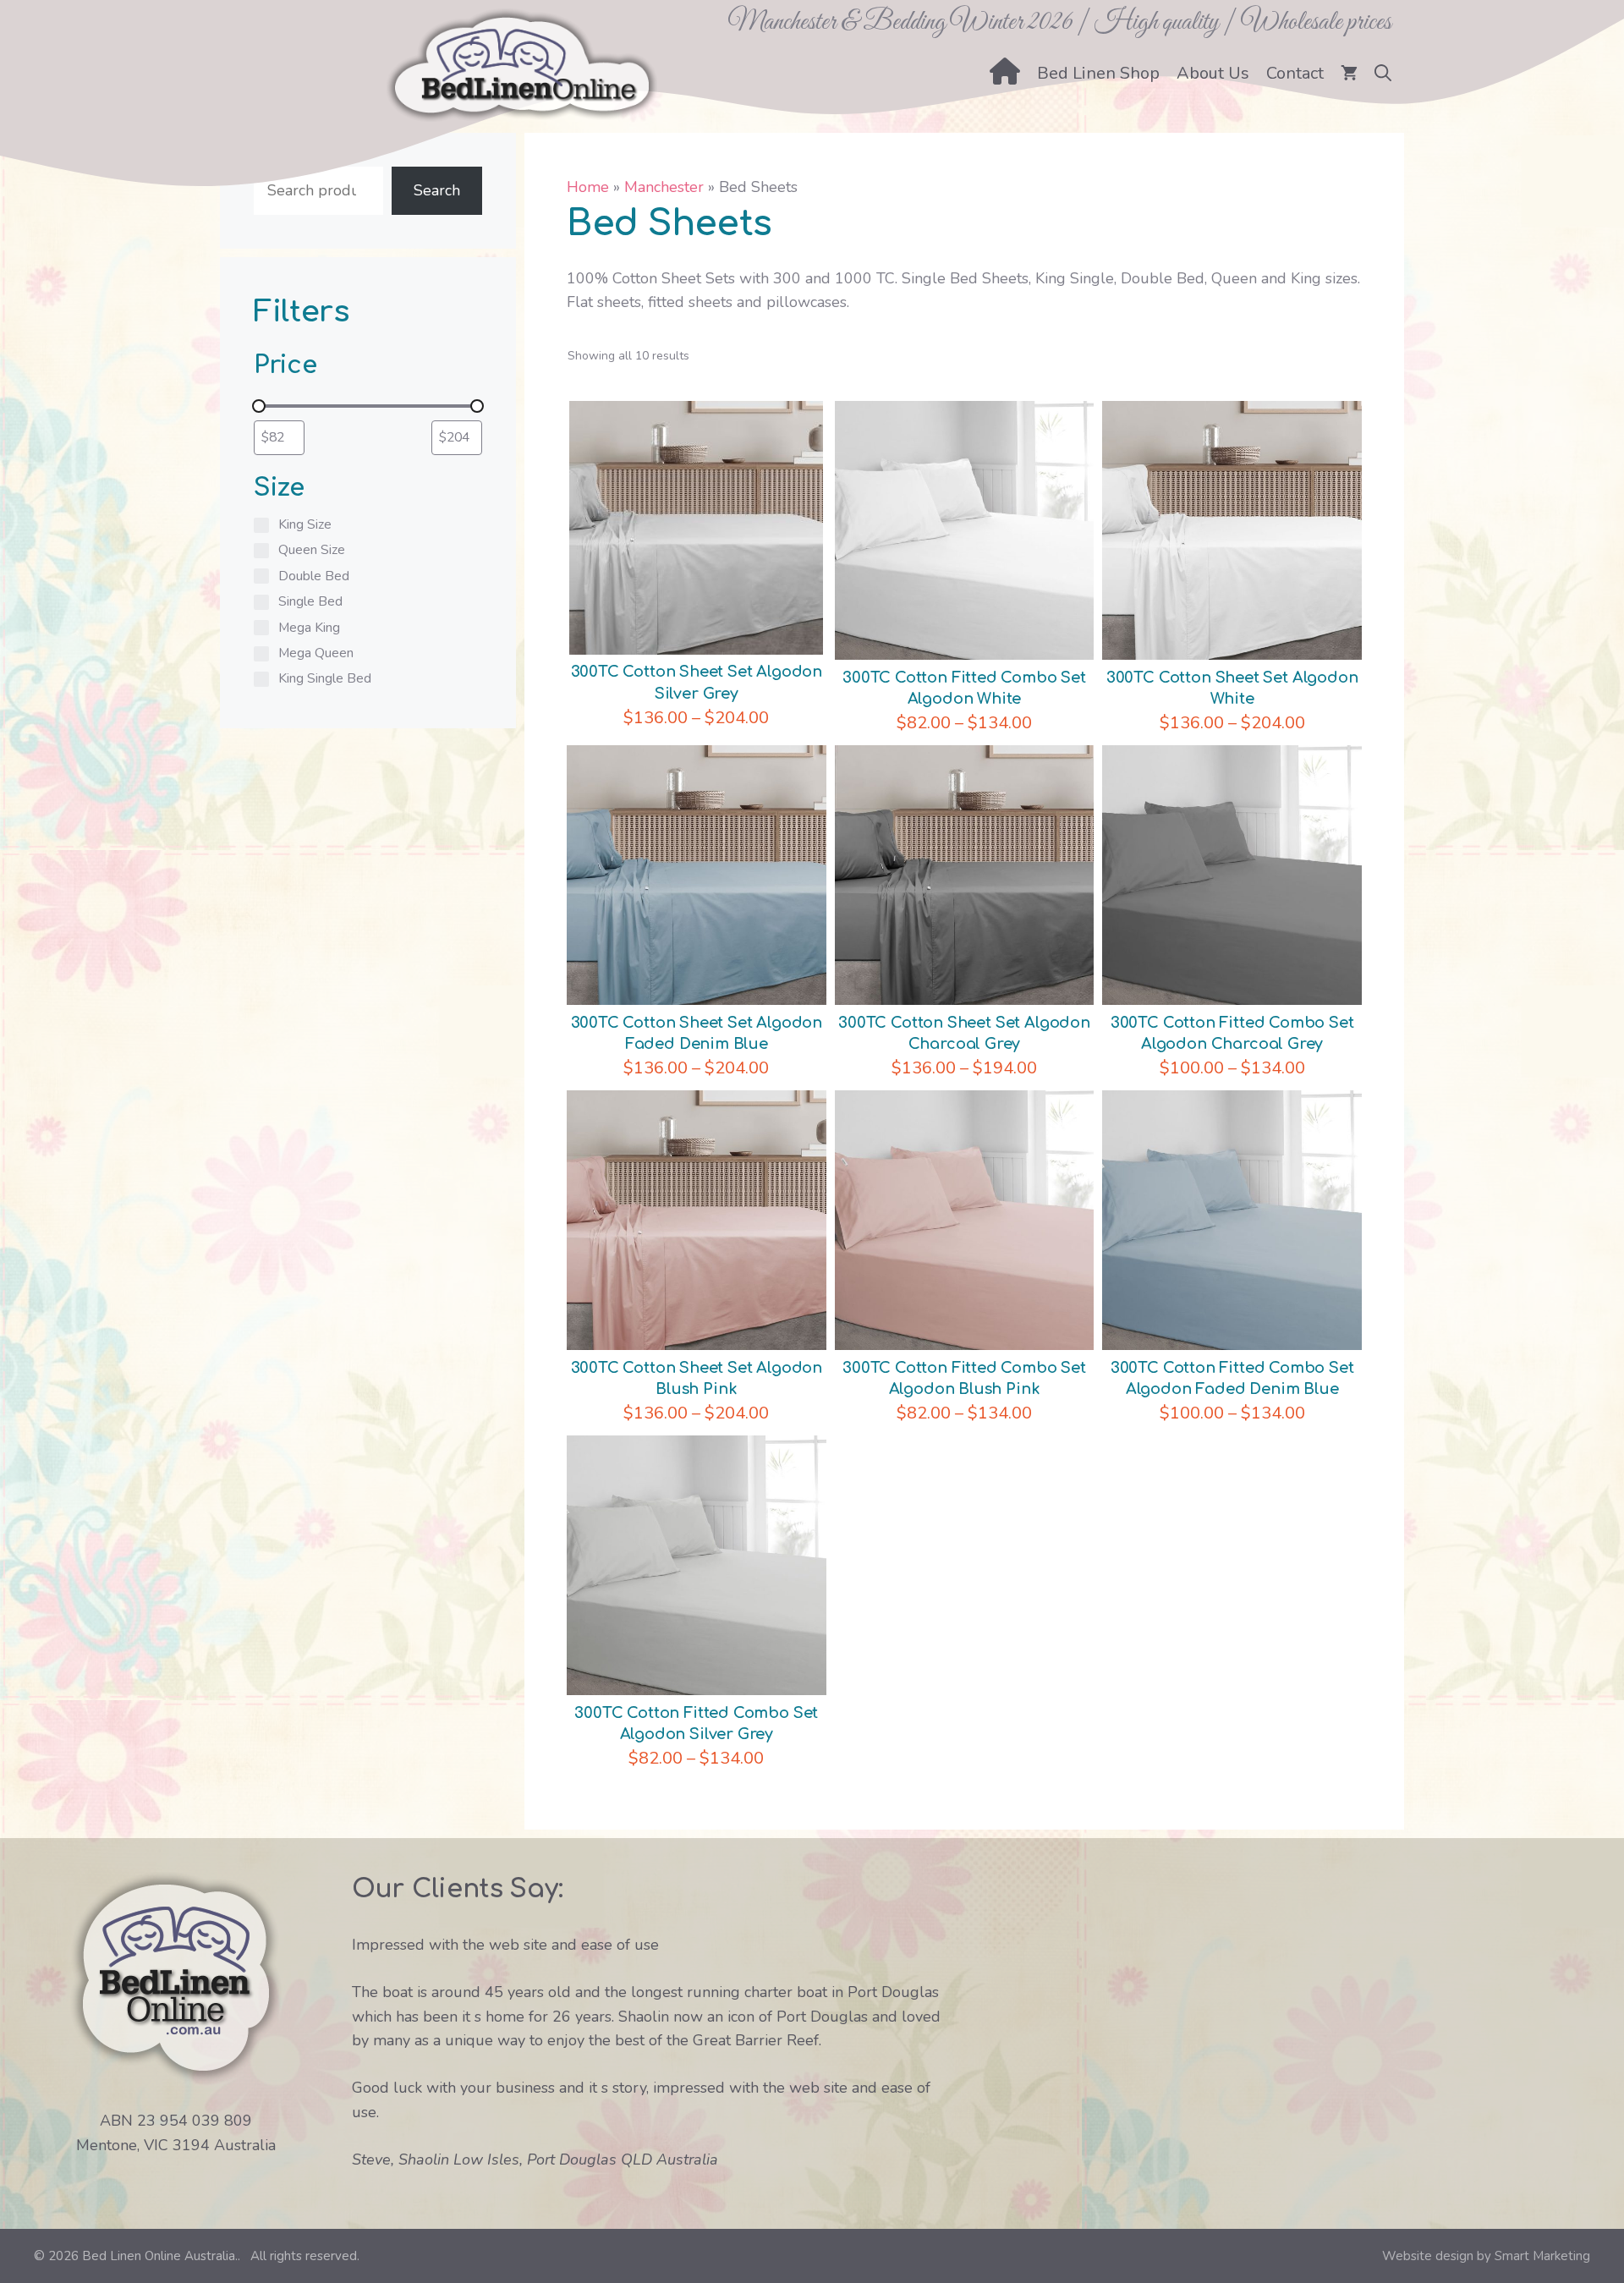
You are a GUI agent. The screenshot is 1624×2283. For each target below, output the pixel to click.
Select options (697, 510)
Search (437, 190)
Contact (1295, 73)
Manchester (664, 187)
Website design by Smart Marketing (1486, 2256)
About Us (1213, 73)
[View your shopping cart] (1349, 74)
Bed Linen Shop (1098, 73)
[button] (1383, 74)
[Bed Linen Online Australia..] (522, 63)
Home (588, 187)
